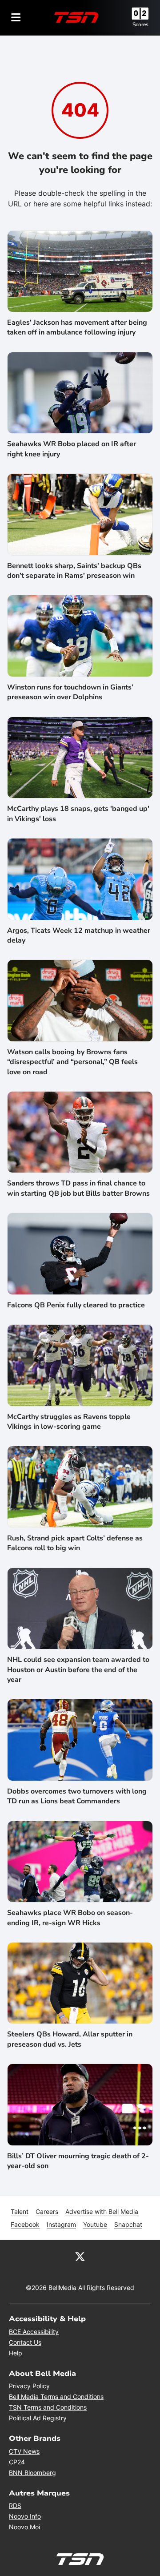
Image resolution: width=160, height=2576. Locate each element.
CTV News (24, 2451)
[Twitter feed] (80, 2256)
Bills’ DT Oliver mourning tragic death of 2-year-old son (78, 2161)
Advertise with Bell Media (102, 2211)
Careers (47, 2211)
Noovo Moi (24, 2527)
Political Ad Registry (38, 2418)
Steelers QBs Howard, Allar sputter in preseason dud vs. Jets (70, 2039)
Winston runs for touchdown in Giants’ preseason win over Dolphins (70, 692)
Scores (140, 24)
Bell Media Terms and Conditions (56, 2397)
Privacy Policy (29, 2386)
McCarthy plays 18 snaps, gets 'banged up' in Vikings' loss (78, 814)
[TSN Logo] (76, 17)
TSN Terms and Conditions (48, 2407)
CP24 (17, 2462)
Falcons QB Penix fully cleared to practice (76, 1305)
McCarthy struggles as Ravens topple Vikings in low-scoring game (69, 1422)
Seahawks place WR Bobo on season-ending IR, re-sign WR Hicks (70, 1918)
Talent (20, 2211)
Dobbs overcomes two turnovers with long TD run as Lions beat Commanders (77, 1796)
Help (16, 2353)
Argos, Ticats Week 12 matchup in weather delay (79, 935)
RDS (15, 2505)
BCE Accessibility (34, 2332)
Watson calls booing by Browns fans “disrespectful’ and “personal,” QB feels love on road (72, 1062)
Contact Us (25, 2342)
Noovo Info (25, 2516)
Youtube (95, 2224)
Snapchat (128, 2224)
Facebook (25, 2224)
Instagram (61, 2224)
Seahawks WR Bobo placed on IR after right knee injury (72, 449)
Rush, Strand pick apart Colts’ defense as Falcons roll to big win (75, 1543)
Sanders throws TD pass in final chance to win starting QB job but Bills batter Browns (78, 1188)
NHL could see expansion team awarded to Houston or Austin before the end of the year (78, 1670)
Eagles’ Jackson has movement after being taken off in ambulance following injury (77, 327)
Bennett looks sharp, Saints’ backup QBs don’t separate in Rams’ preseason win (74, 571)
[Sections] (16, 17)
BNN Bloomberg (32, 2473)
